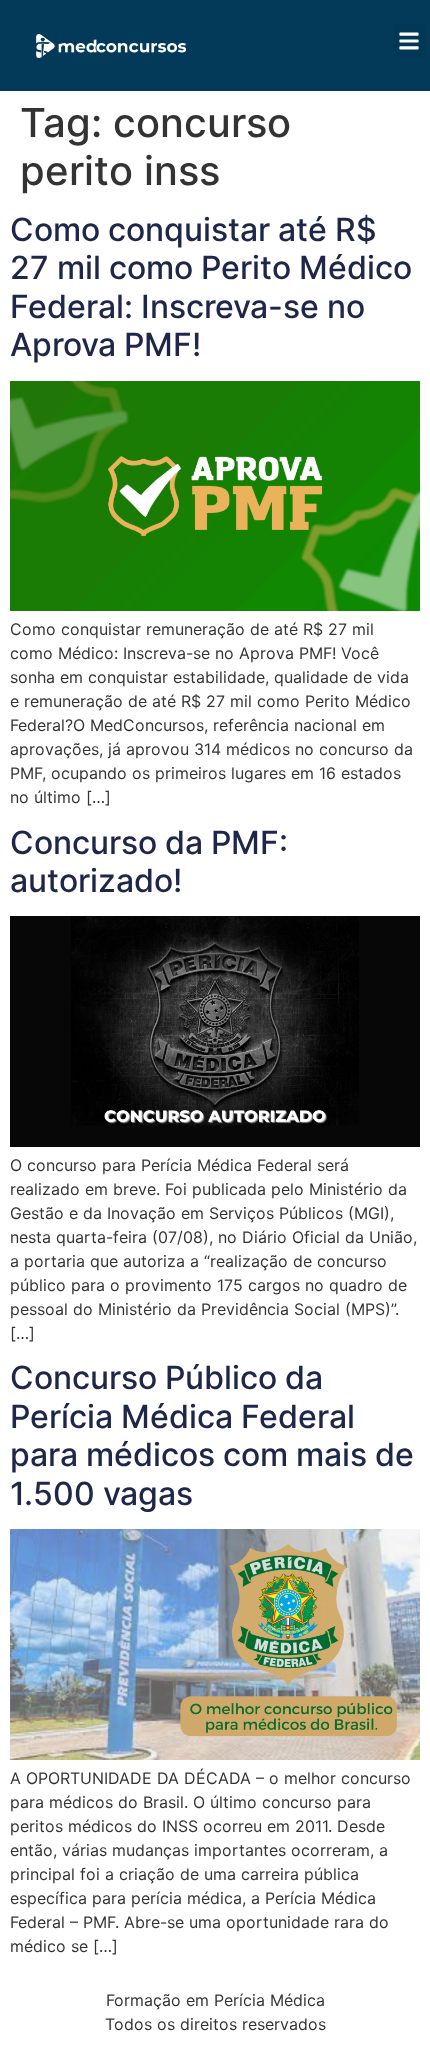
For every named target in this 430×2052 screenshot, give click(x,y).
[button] (409, 40)
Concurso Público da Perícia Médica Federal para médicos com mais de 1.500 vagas (212, 1435)
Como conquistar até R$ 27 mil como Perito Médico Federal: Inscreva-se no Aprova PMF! (211, 287)
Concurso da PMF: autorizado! (149, 861)
